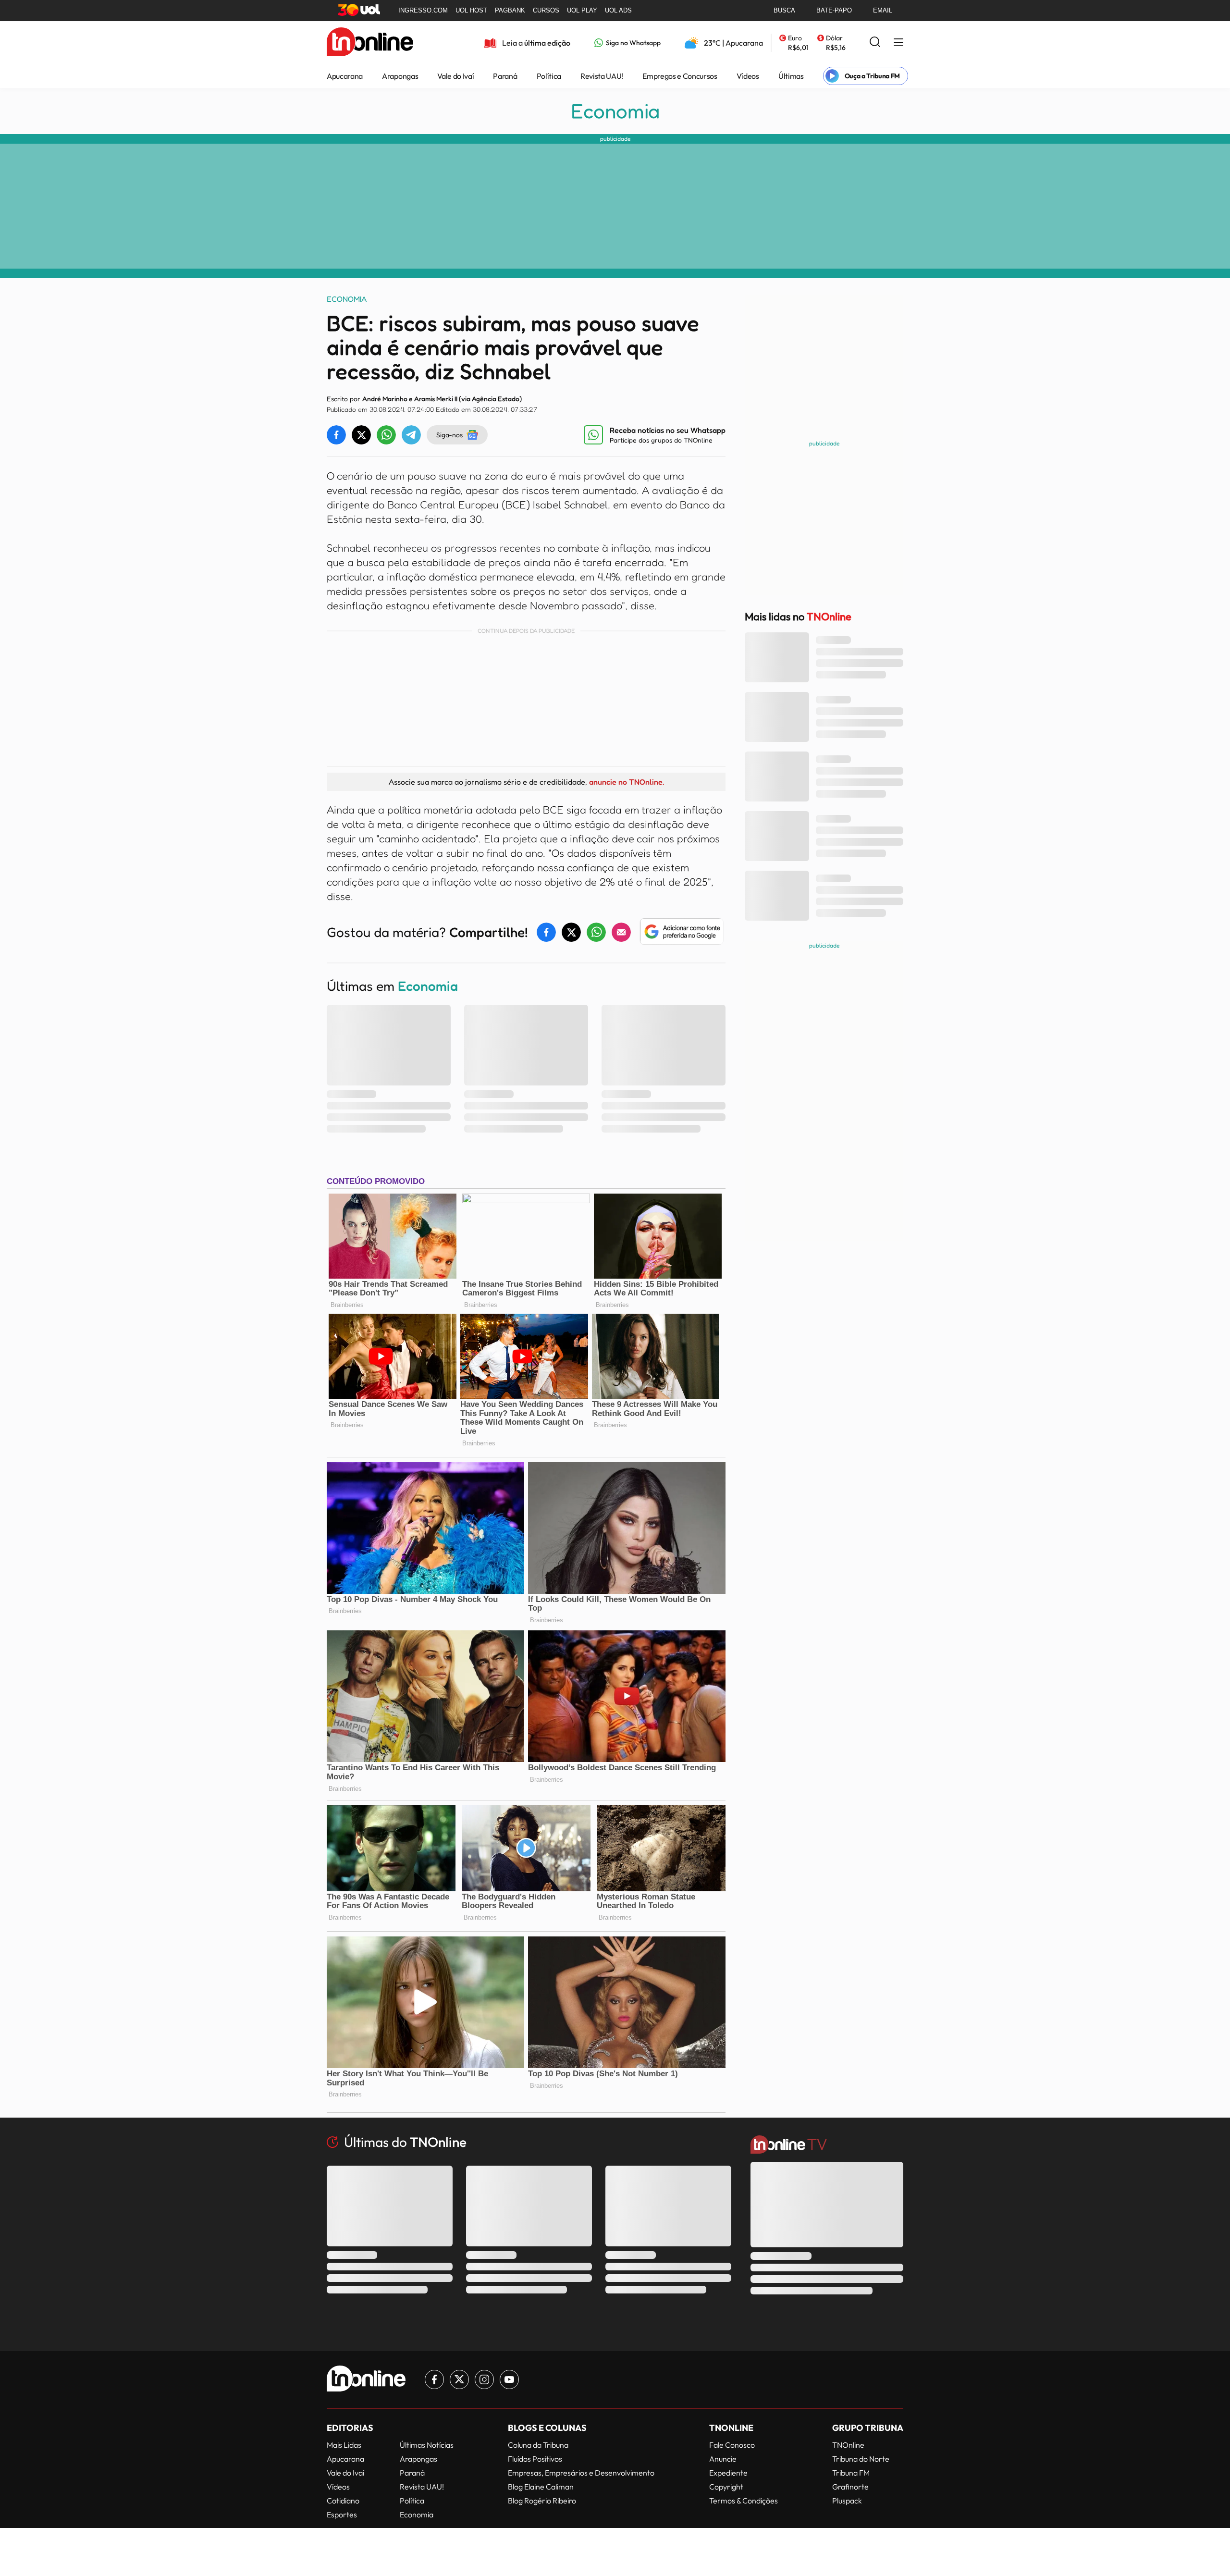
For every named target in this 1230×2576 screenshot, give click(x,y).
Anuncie (723, 2459)
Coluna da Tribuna (538, 2445)
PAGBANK (510, 10)
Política (549, 76)
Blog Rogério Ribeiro (542, 2501)
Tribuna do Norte (861, 2459)
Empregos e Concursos (680, 76)
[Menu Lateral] (898, 43)
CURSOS (546, 10)
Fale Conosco (732, 2445)
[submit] (875, 43)
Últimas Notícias (427, 2445)
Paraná (505, 76)
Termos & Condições (744, 2501)
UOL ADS (618, 10)
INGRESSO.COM (423, 10)
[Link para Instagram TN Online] (484, 2379)
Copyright (726, 2487)
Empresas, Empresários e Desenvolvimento (581, 2473)
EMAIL (883, 10)
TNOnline (848, 2445)
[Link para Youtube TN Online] (509, 2379)
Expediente (728, 2473)
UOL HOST (471, 10)
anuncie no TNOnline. (627, 782)
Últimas (791, 76)
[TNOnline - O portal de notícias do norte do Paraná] (370, 43)
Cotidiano (343, 2501)
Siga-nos (449, 435)
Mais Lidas (344, 2445)
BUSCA (784, 10)
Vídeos (748, 76)
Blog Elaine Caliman (541, 2487)
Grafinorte (850, 2487)
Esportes (342, 2514)
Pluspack (847, 2501)
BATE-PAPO (834, 10)
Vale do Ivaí (455, 76)
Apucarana (345, 76)
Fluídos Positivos (535, 2459)
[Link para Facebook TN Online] (434, 2379)
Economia (615, 111)
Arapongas (400, 76)
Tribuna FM (851, 2473)
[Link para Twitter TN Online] (459, 2379)
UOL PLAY (582, 10)
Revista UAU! (602, 76)
